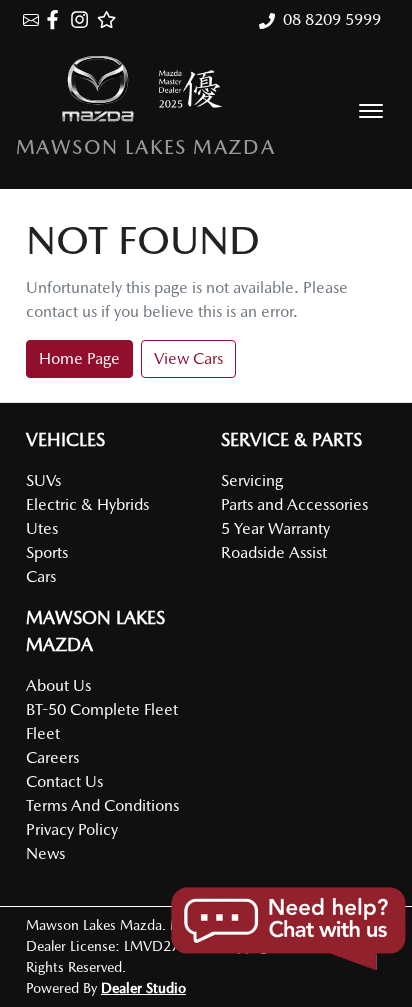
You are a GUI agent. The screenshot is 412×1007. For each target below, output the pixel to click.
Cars (41, 576)
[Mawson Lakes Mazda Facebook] (56, 19)
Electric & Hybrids (87, 504)
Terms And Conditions (102, 805)
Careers (52, 757)
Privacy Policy (72, 829)
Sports (47, 552)
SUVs (43, 480)
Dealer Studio (143, 988)
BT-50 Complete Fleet (102, 709)
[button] (371, 111)
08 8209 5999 (332, 19)
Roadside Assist (274, 552)
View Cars (188, 358)
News (45, 853)
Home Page (79, 358)
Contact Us (64, 781)
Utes (42, 528)
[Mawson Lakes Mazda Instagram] (83, 19)
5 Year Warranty (275, 528)
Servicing (252, 480)
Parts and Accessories (294, 504)
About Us (58, 685)
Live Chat (287, 929)
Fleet (43, 733)
